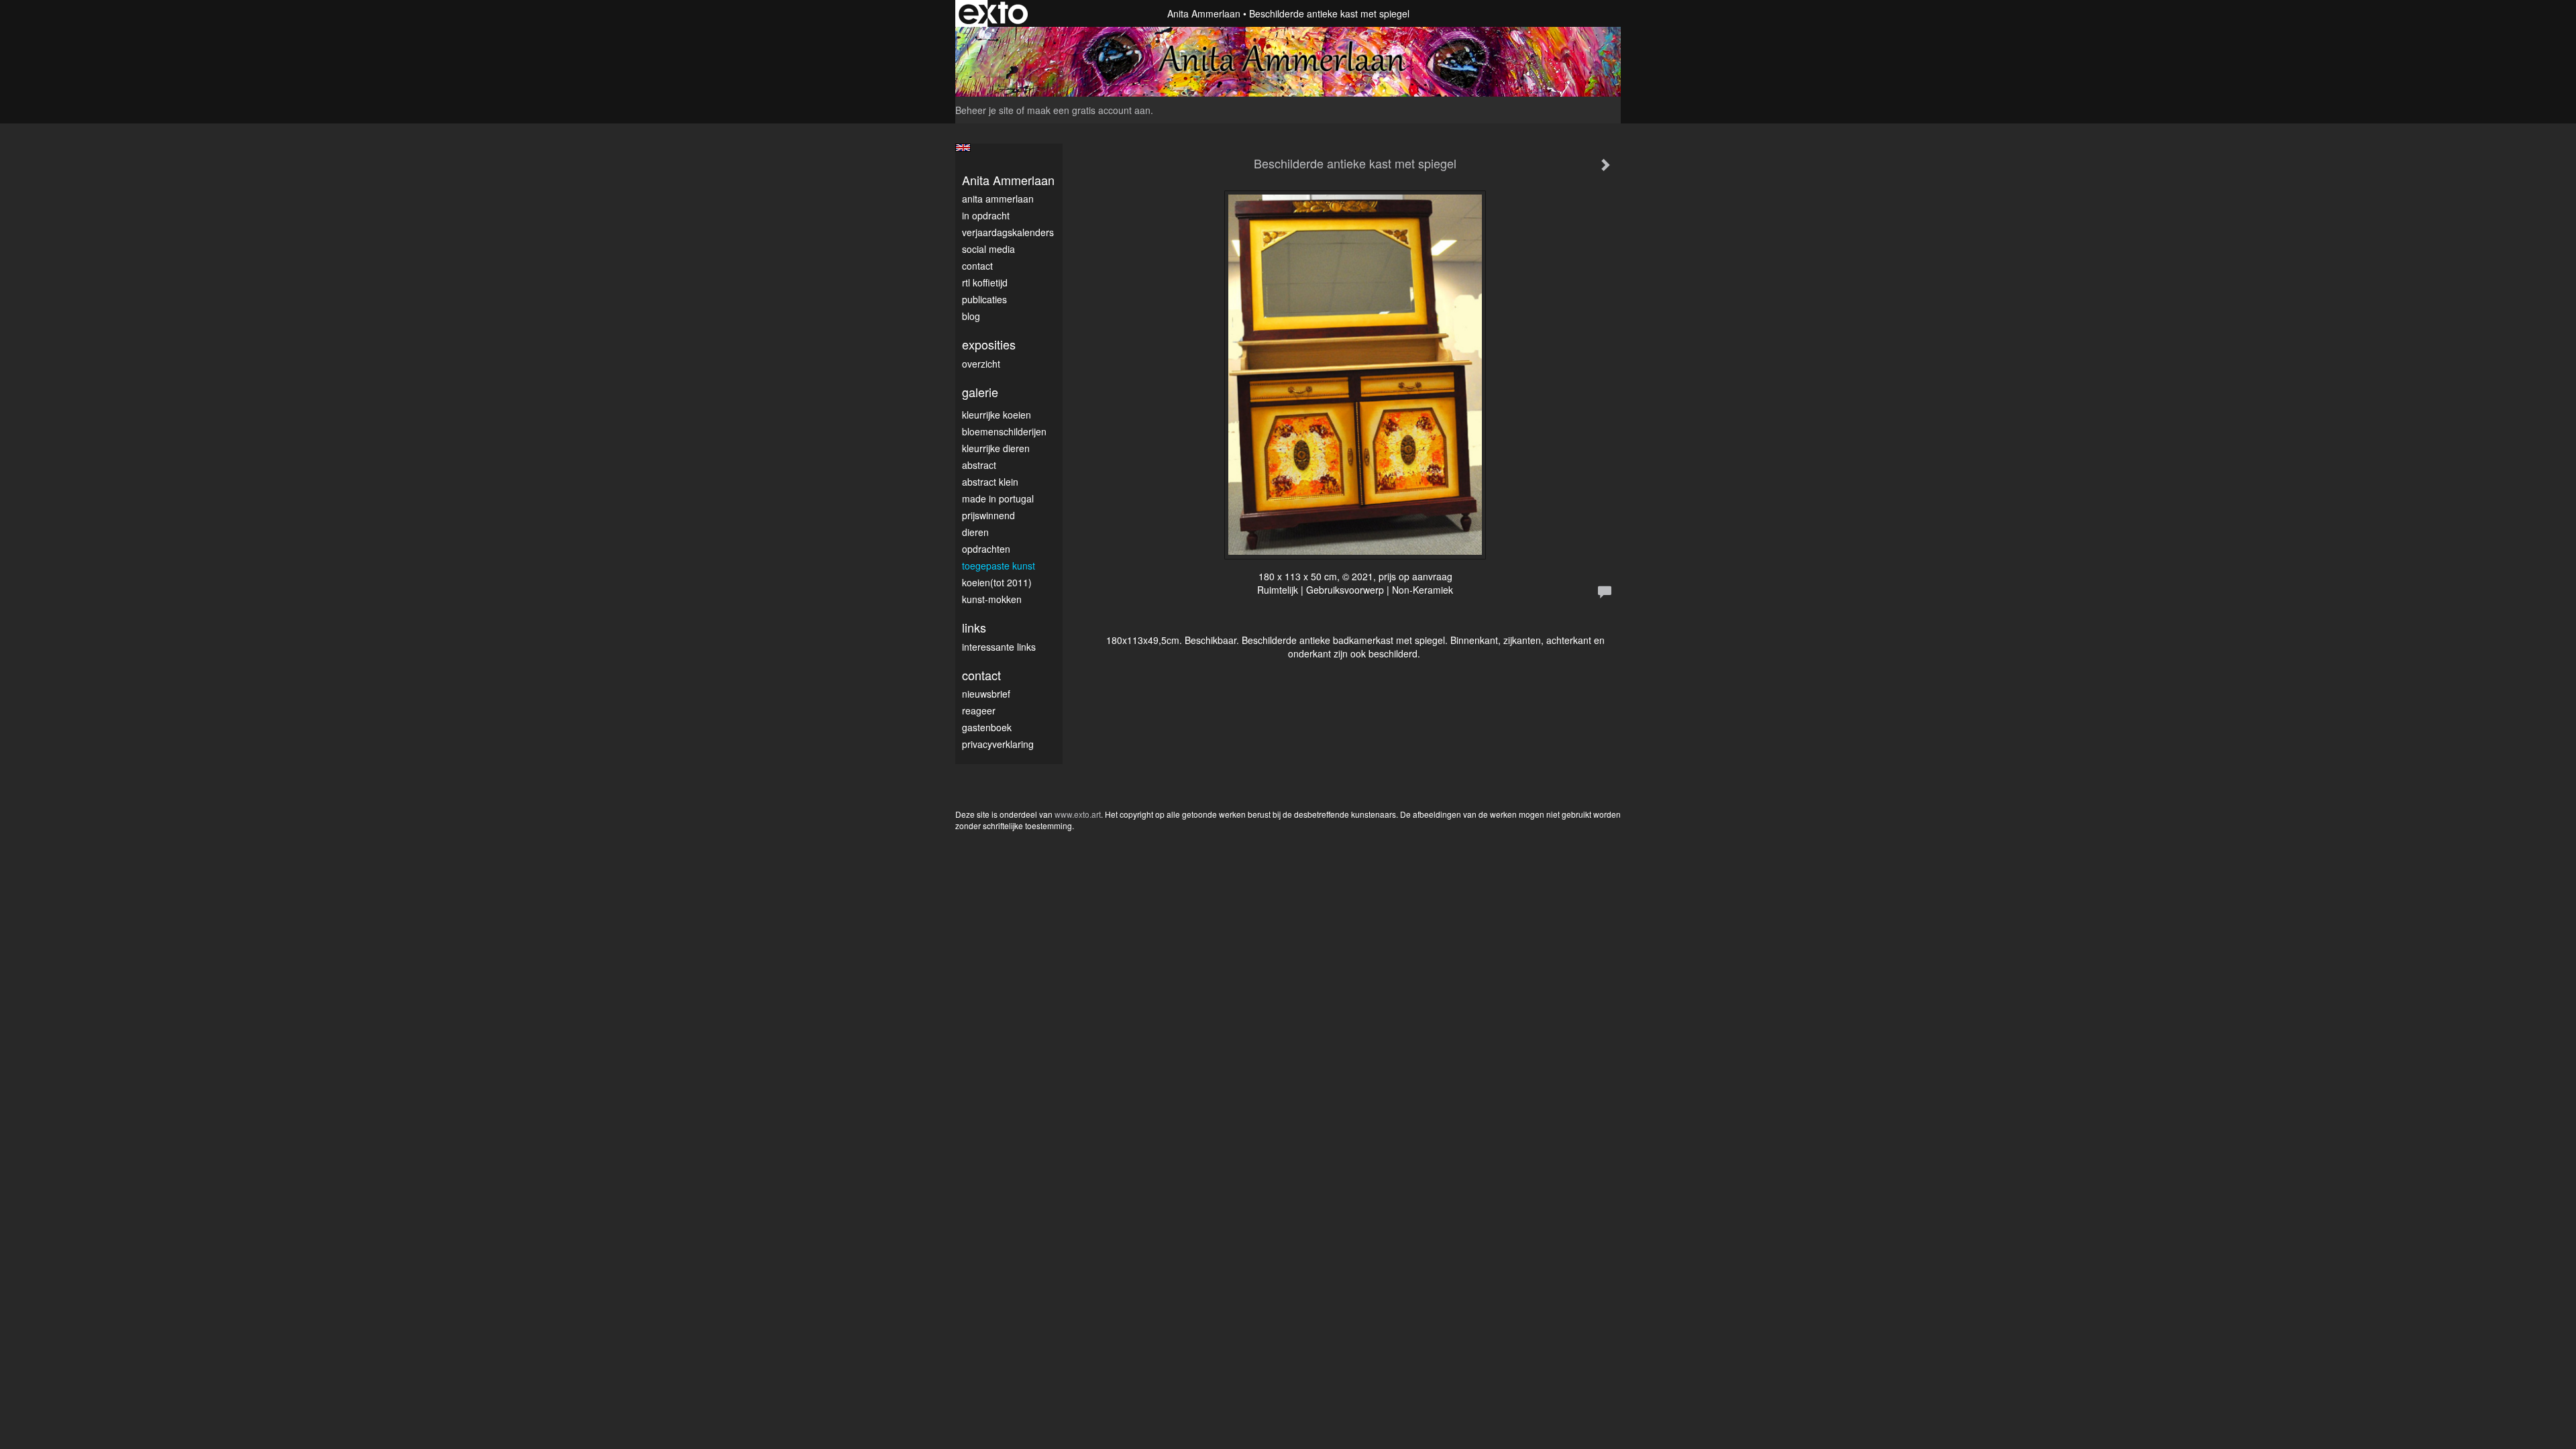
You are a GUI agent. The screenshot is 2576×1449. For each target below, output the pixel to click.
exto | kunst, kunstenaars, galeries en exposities (993, 13)
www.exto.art (1078, 814)
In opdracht (986, 215)
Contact (977, 266)
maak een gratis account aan (1089, 110)
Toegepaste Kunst (999, 566)
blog (971, 316)
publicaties (984, 299)
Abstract (979, 465)
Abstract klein (990, 482)
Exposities (989, 344)
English (963, 148)
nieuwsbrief (986, 694)
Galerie (980, 392)
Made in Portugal (998, 498)
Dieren (975, 532)
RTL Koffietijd (985, 282)
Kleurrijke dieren (996, 448)
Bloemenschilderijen (1004, 431)
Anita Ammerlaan (1204, 13)
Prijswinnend (988, 515)
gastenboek (987, 727)
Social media (988, 249)
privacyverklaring (998, 744)
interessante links (999, 647)
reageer (979, 710)
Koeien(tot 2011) (997, 582)
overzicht (981, 364)
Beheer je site (984, 110)
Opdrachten (986, 549)
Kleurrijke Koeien (997, 415)
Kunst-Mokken (992, 599)
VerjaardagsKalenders (1008, 232)
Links (974, 628)
